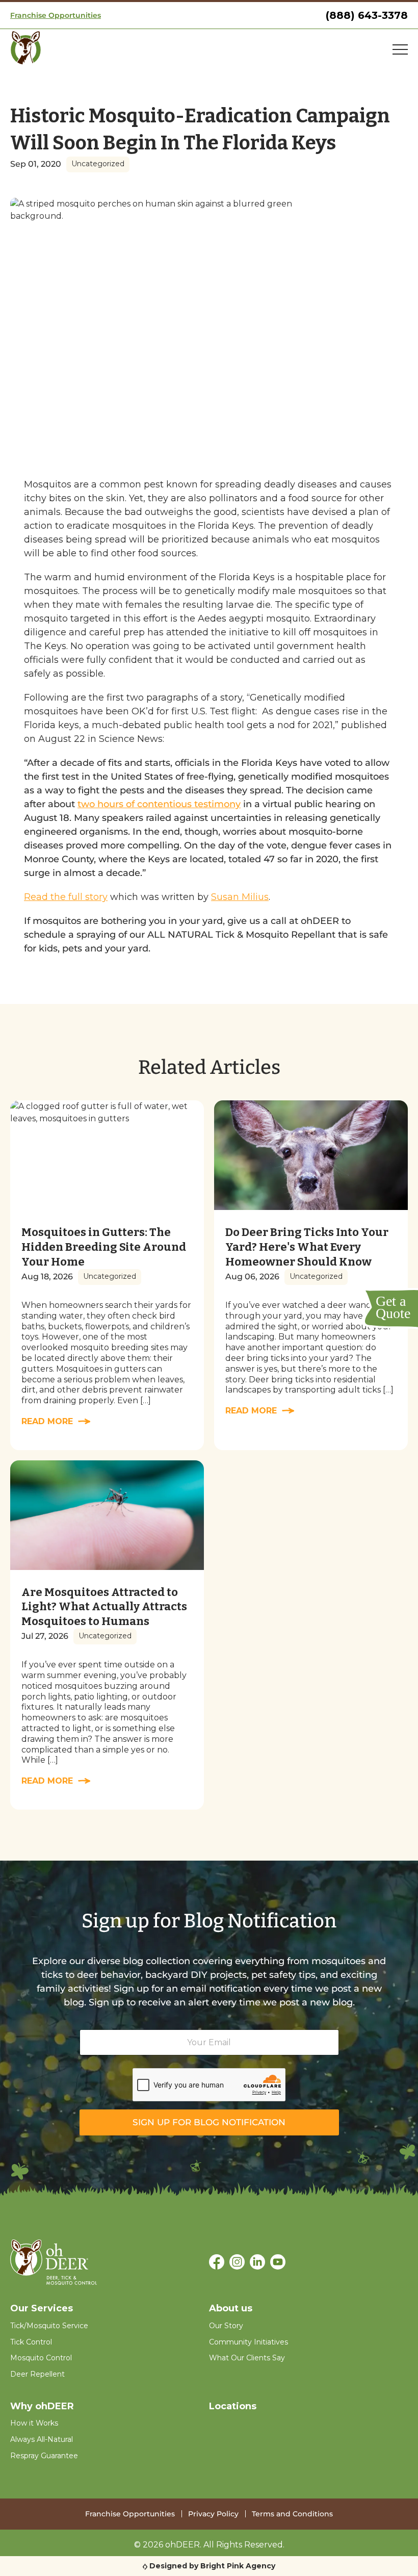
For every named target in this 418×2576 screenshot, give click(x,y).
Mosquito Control (41, 2358)
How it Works (34, 2423)
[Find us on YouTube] (278, 2263)
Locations (233, 2406)
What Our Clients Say (247, 2358)
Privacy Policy (213, 2514)
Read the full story (66, 897)
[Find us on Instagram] (237, 2263)
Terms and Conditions (292, 2514)
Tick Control (31, 2342)
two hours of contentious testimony (159, 804)
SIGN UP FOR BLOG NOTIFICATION (209, 2122)
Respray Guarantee (44, 2456)
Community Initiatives (249, 2342)
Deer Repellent (37, 2374)
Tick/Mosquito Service (49, 2326)
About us (231, 2308)
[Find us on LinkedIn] (257, 2263)
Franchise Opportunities (56, 15)
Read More (47, 1421)
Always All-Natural (42, 2439)
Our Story (226, 2326)
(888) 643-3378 (367, 15)
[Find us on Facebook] (217, 2263)
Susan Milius (240, 897)
